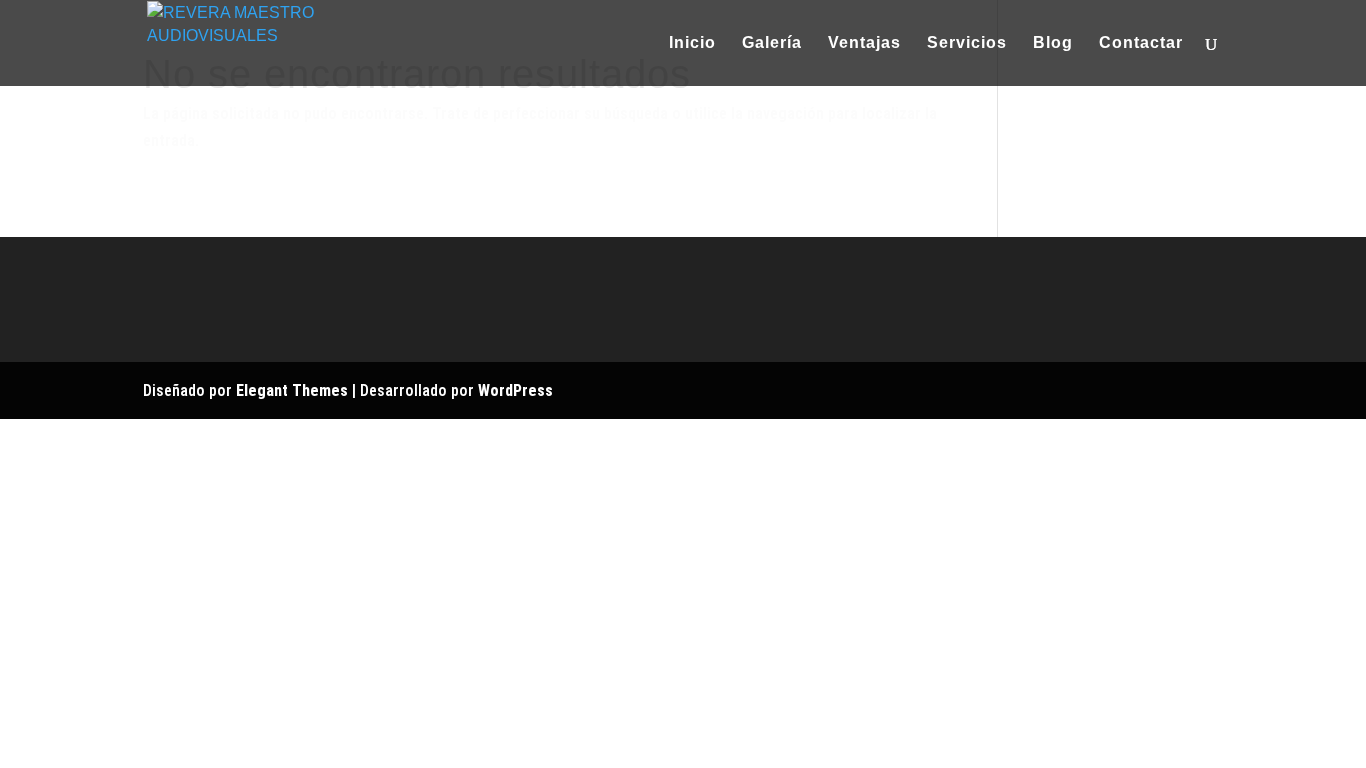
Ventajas (864, 43)
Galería (772, 43)
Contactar (1141, 43)
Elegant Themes (292, 390)
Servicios (967, 43)
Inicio (692, 43)
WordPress (515, 390)
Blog (1053, 43)
